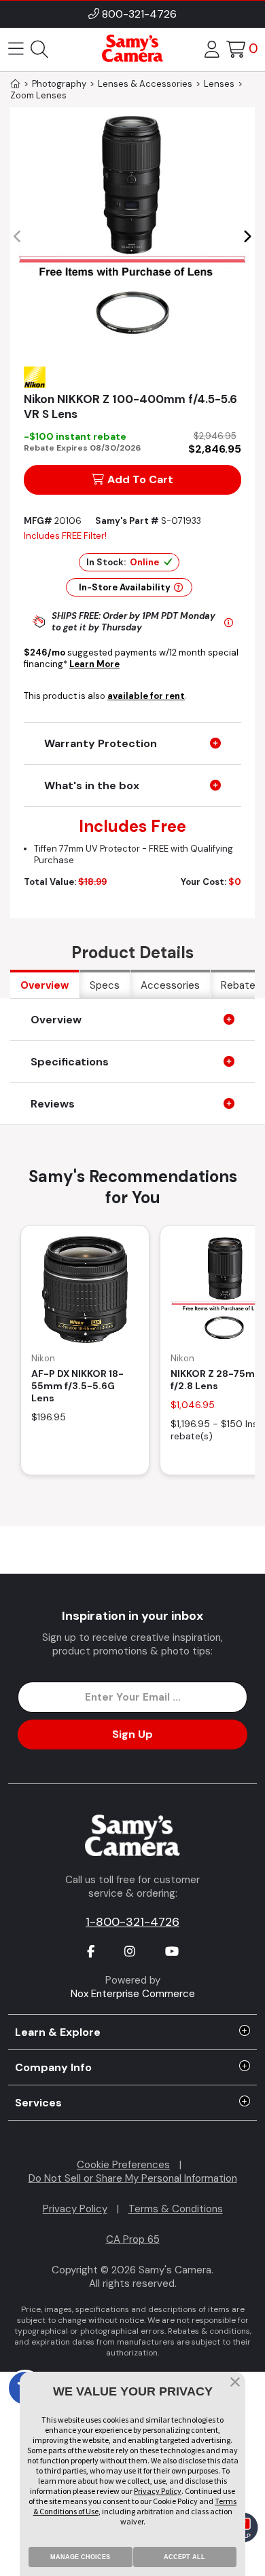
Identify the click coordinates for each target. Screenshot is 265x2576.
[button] (247, 237)
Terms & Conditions (176, 2209)
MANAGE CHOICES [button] (80, 2557)
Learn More (94, 664)
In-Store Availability (125, 587)
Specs (105, 985)
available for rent (146, 696)
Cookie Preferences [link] (123, 2165)
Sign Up (132, 1734)
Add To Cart (140, 479)
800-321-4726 (139, 14)
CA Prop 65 (133, 2239)
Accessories (170, 985)
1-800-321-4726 (132, 1922)
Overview (45, 985)
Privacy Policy (75, 2209)
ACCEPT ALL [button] (184, 2557)
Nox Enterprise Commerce (133, 1994)
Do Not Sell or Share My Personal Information (133, 2178)
